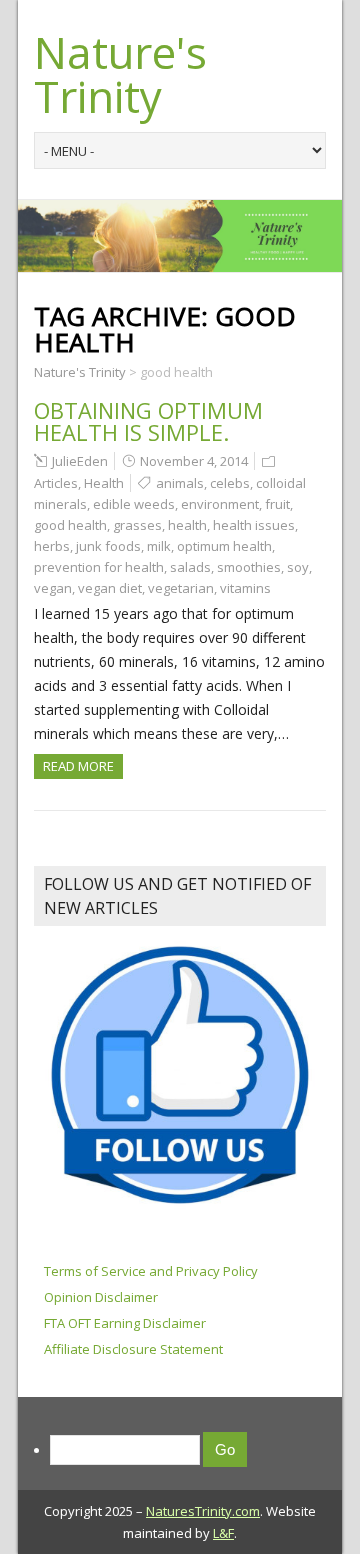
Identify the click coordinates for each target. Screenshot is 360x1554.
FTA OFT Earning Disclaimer (125, 1323)
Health (104, 483)
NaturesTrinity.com (203, 1511)
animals (180, 483)
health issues (254, 525)
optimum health (224, 546)
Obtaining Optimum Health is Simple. (148, 421)
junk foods (108, 546)
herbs (52, 546)
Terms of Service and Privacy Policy (151, 1271)
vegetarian (181, 588)
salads (190, 567)
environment (220, 504)
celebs (230, 483)
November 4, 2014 (194, 461)
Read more (78, 766)
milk (159, 546)
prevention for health (99, 567)
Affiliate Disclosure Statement (133, 1349)
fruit (277, 504)
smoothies (249, 567)
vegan (53, 588)
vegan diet (110, 588)
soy (298, 567)
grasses (137, 525)
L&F (223, 1533)
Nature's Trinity (120, 74)
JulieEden (80, 461)
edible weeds (134, 504)
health (187, 525)
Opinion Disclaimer (101, 1297)
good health (70, 525)
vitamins (245, 588)
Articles (56, 483)
